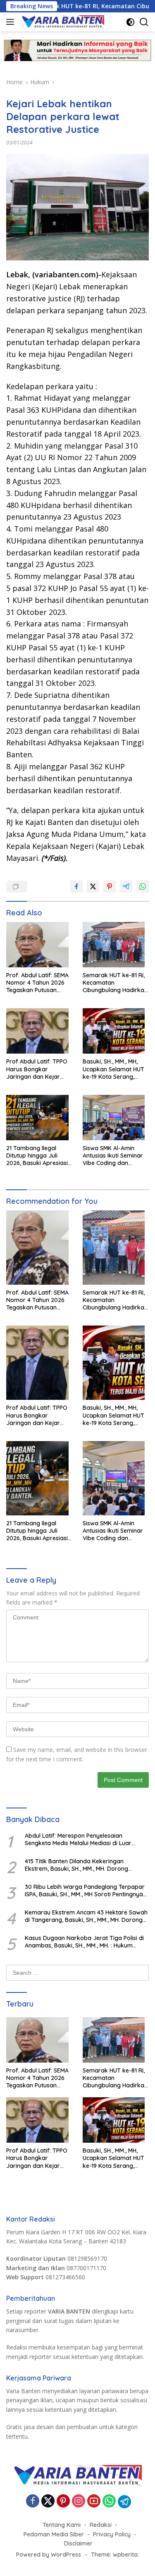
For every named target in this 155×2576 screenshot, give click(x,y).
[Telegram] (124, 2502)
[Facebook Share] (76, 886)
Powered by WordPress (49, 2555)
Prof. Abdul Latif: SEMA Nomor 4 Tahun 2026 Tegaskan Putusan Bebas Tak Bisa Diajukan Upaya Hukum (39, 983)
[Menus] (12, 22)
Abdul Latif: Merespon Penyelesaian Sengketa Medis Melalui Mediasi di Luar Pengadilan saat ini (78, 1839)
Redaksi (101, 2525)
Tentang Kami (62, 2525)
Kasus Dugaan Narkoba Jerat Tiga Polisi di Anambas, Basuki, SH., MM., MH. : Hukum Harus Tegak (84, 1942)
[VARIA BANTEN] (62, 22)
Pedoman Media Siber (54, 2534)
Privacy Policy (112, 2534)
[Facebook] (33, 2502)
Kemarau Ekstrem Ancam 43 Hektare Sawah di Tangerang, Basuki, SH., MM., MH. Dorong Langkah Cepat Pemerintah (86, 1916)
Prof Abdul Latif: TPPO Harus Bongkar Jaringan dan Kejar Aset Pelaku (37, 1069)
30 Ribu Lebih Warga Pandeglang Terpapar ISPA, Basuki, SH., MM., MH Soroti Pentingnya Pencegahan (85, 1891)
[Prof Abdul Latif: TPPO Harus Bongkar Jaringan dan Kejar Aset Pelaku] (39, 1033)
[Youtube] (94, 2502)
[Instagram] (79, 2502)
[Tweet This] (93, 886)
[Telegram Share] (126, 886)
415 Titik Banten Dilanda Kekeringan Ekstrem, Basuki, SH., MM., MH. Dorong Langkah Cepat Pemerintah (76, 1865)
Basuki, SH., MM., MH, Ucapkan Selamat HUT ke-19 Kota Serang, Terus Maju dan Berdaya (113, 1069)
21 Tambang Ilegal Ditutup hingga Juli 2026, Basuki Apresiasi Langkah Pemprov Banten (37, 1156)
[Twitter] (48, 2502)
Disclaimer (78, 2543)
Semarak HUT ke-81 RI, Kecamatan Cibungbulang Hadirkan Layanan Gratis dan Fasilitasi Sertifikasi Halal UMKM (115, 983)
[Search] (144, 22)
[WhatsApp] (109, 2502)
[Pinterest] (63, 2502)
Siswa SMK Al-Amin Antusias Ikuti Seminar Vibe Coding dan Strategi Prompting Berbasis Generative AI (114, 1156)
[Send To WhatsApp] (143, 886)
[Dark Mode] (130, 22)
